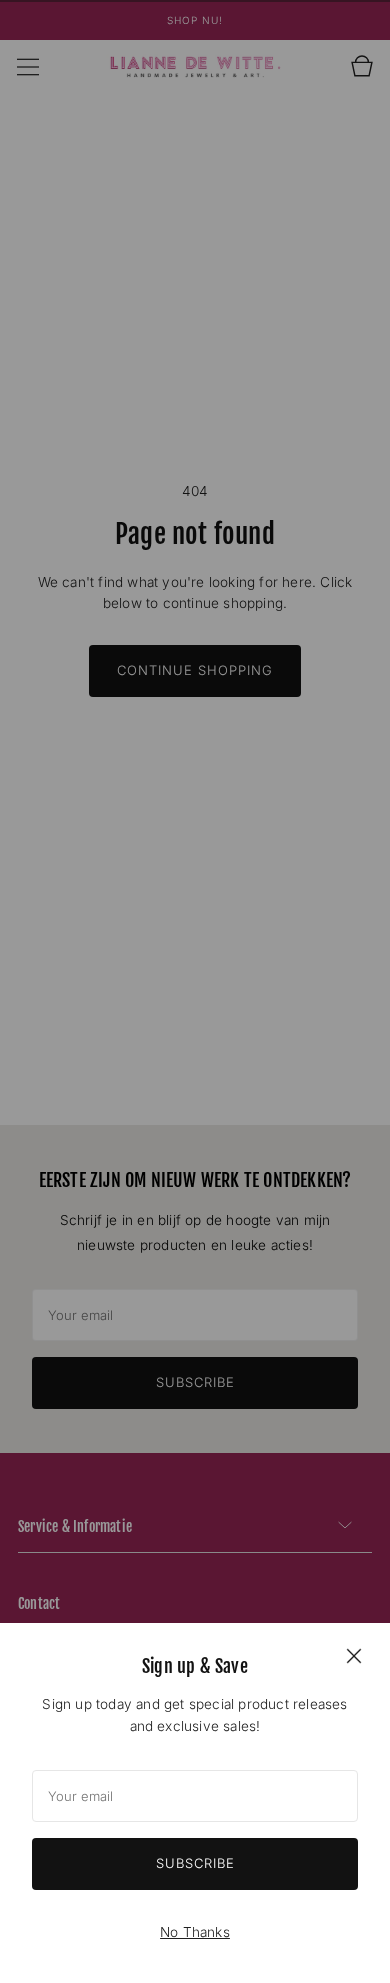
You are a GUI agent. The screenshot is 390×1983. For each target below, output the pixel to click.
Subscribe (195, 1863)
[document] (195, 1803)
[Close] (354, 1655)
